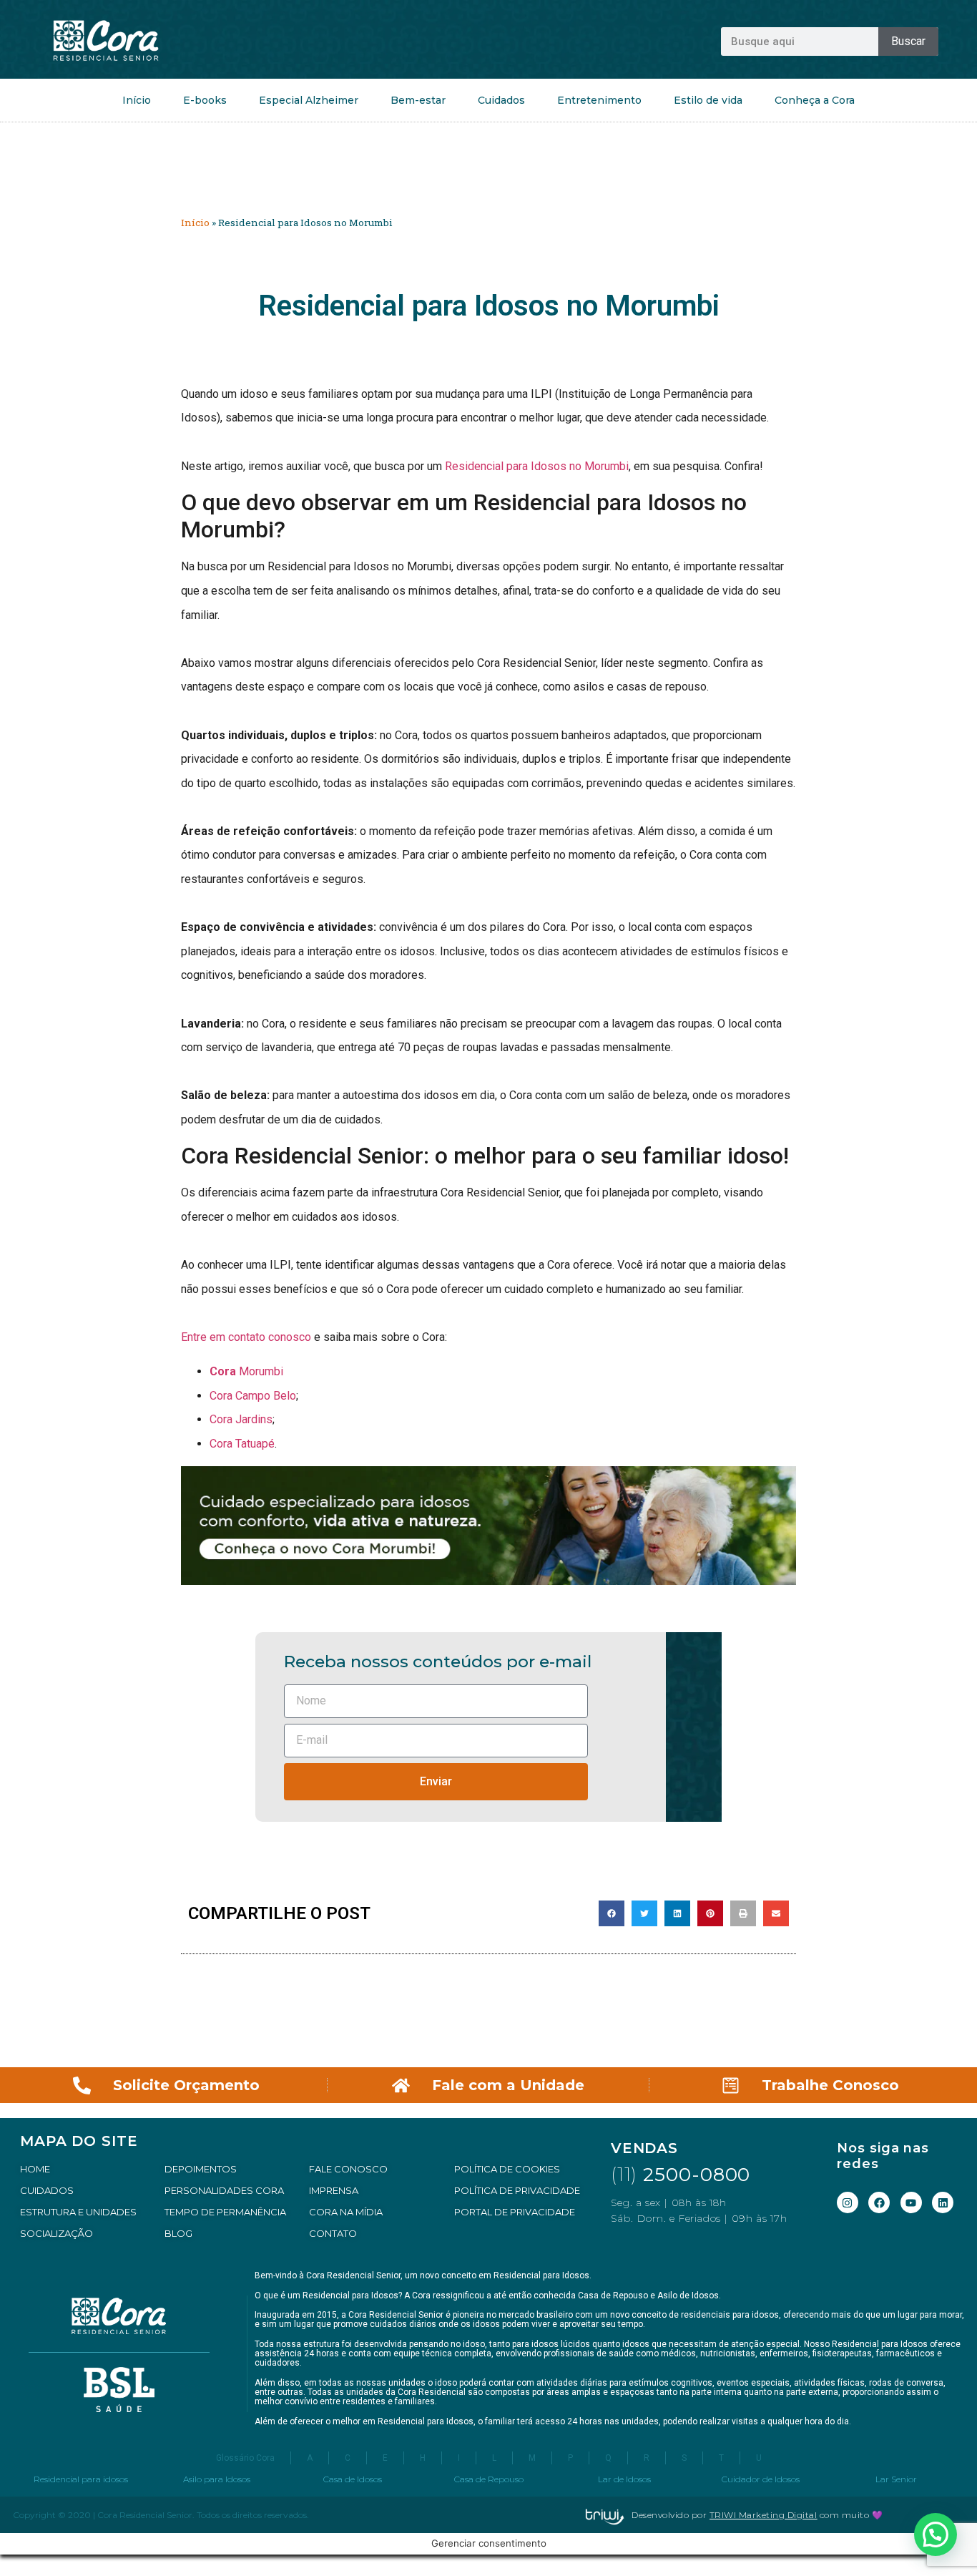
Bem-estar (418, 100)
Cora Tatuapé (242, 1444)
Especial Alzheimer (309, 100)
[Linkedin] (943, 2202)
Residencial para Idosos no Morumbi (537, 466)
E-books (205, 100)
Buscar (908, 41)
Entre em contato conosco (246, 1337)
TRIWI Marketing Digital (764, 2515)
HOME (35, 2169)
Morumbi (246, 1371)
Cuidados (501, 100)
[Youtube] (911, 2202)
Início (137, 100)
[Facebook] (879, 2202)
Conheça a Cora (815, 100)
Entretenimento (599, 100)
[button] (612, 1913)
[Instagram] (848, 2202)
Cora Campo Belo (253, 1396)
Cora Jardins (241, 1419)
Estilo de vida (708, 100)
